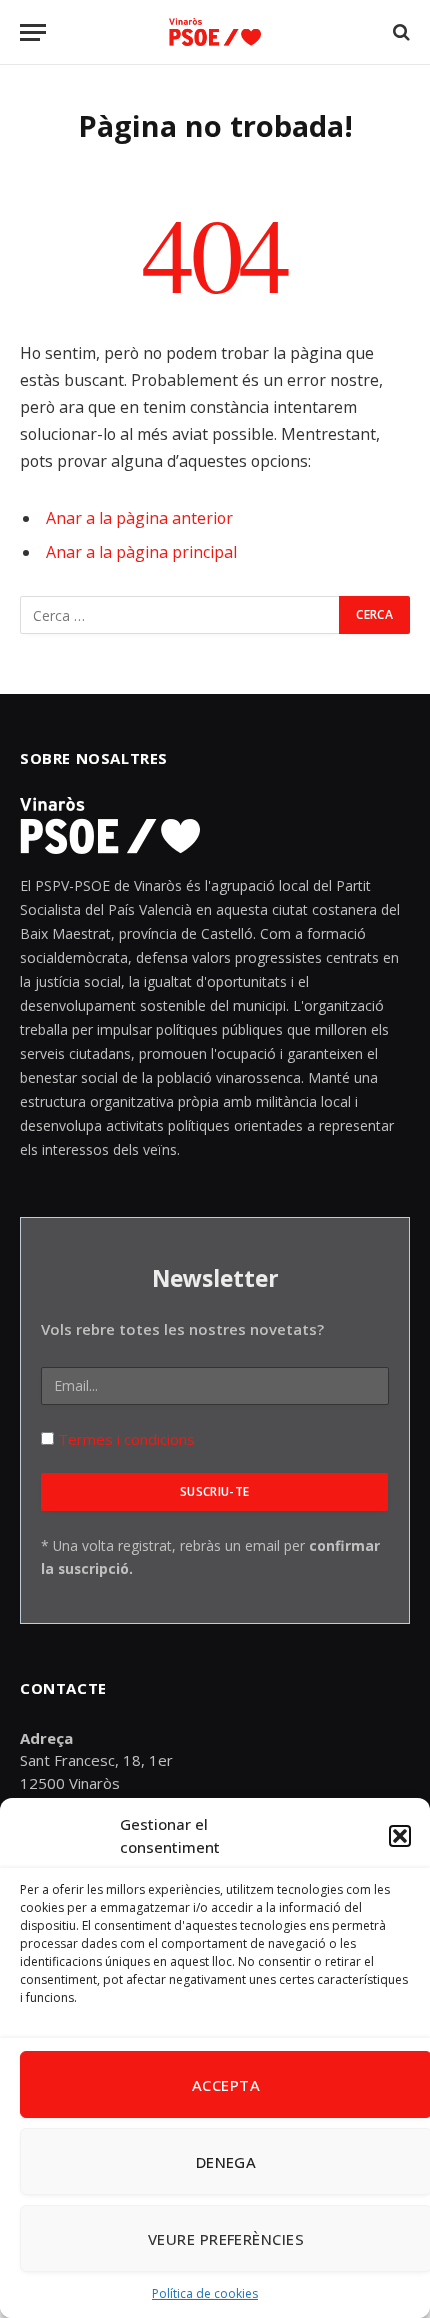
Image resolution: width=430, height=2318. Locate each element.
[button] (400, 1836)
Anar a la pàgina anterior (139, 518)
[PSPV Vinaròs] (215, 32)
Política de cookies (205, 2293)
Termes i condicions (124, 1439)
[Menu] (33, 32)
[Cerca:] (180, 615)
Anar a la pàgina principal (141, 552)
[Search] (399, 32)
